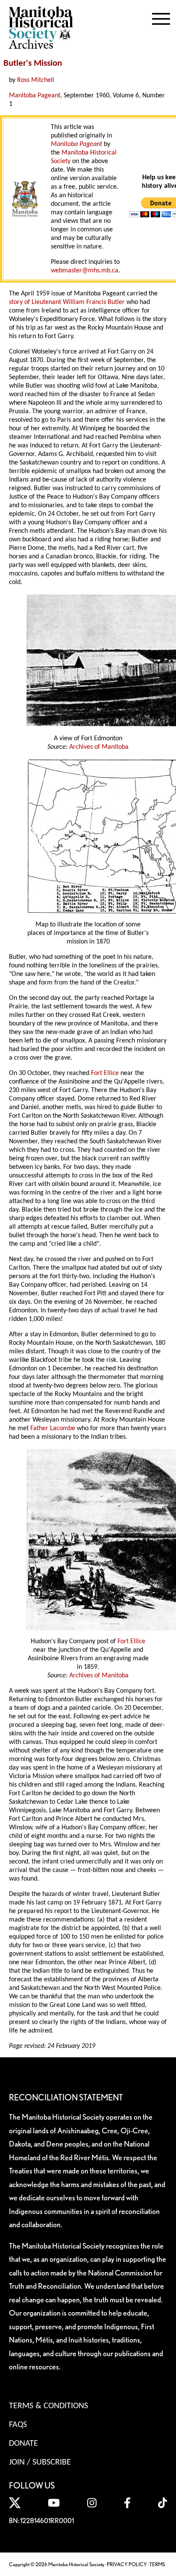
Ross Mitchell (36, 80)
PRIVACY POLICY (127, 2564)
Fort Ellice (105, 1073)
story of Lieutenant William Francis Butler (67, 302)
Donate (23, 2444)
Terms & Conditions (48, 2406)
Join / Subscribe (40, 2462)
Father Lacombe (53, 1428)
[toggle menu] (161, 17)
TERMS (157, 2564)
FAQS (18, 2425)
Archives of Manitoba (99, 747)
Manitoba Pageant (35, 96)
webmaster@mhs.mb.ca (85, 271)
